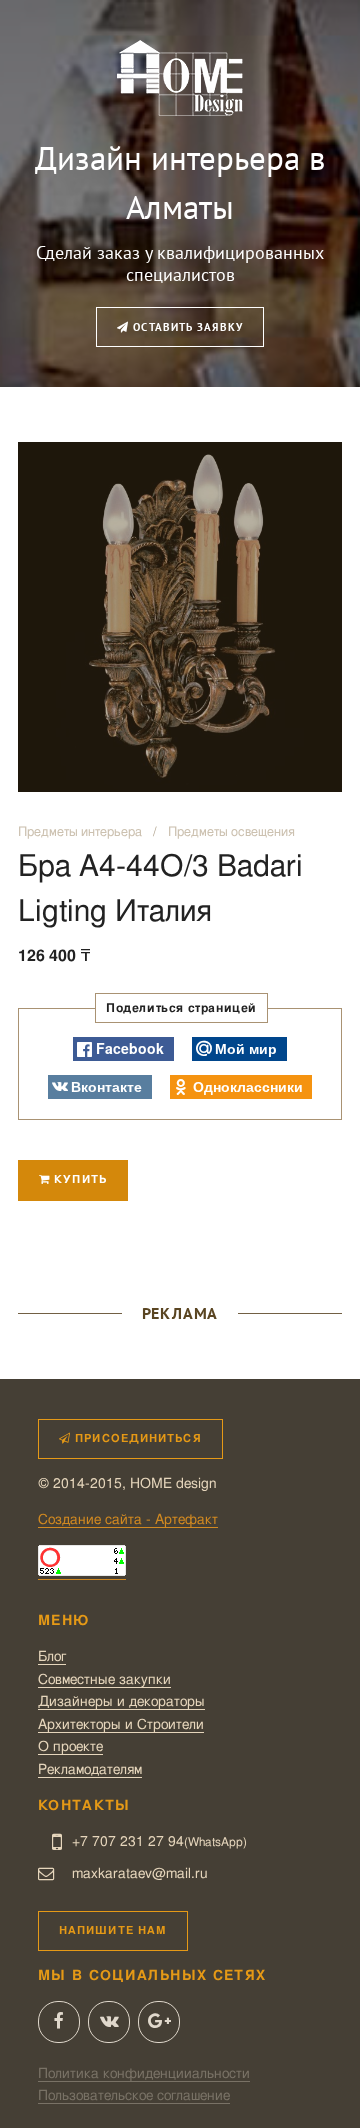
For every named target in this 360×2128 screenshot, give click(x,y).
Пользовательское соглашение (134, 2096)
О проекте (70, 1747)
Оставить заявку (186, 327)
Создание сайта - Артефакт (128, 1520)
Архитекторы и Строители (121, 1725)
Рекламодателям (90, 1770)
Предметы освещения (231, 832)
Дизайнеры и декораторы (121, 1702)
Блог (52, 1657)
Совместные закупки (104, 1680)
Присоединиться (136, 1438)
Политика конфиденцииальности (144, 2074)
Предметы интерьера (80, 832)
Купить (78, 1179)
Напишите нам (113, 1930)
